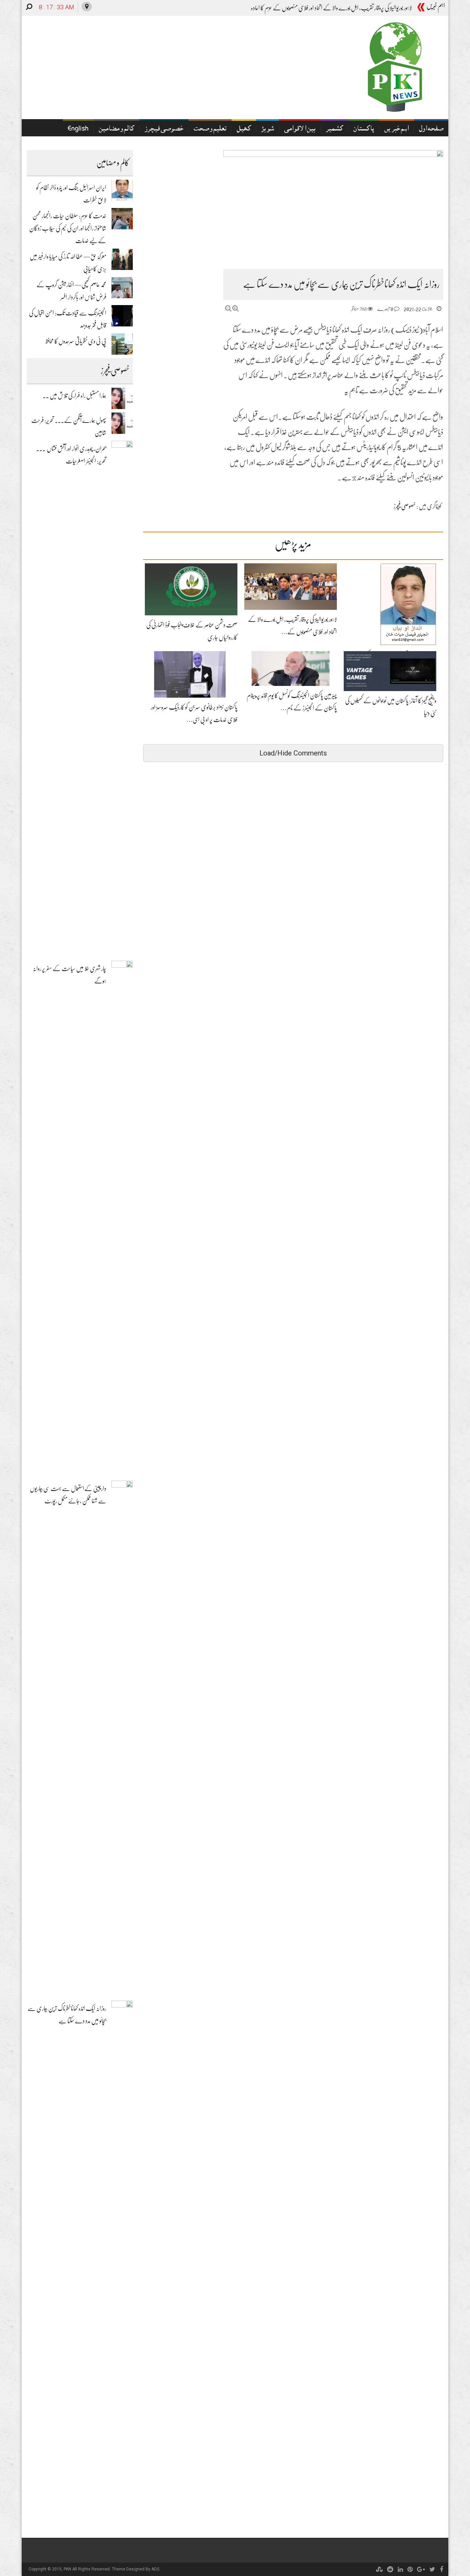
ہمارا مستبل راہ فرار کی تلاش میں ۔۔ (74, 396)
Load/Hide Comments (293, 753)
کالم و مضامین (116, 129)
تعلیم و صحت (210, 129)
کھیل (244, 129)
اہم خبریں (397, 129)
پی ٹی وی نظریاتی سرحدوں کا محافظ (76, 341)
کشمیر (334, 129)
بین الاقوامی (300, 129)
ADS (155, 2569)
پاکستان (364, 129)
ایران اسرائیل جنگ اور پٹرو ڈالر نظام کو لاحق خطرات (365, 8)
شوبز (268, 129)
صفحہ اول (431, 129)
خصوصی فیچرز (164, 129)
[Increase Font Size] (236, 308)
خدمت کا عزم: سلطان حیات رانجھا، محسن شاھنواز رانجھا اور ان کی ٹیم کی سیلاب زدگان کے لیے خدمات (68, 228)
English (78, 129)
